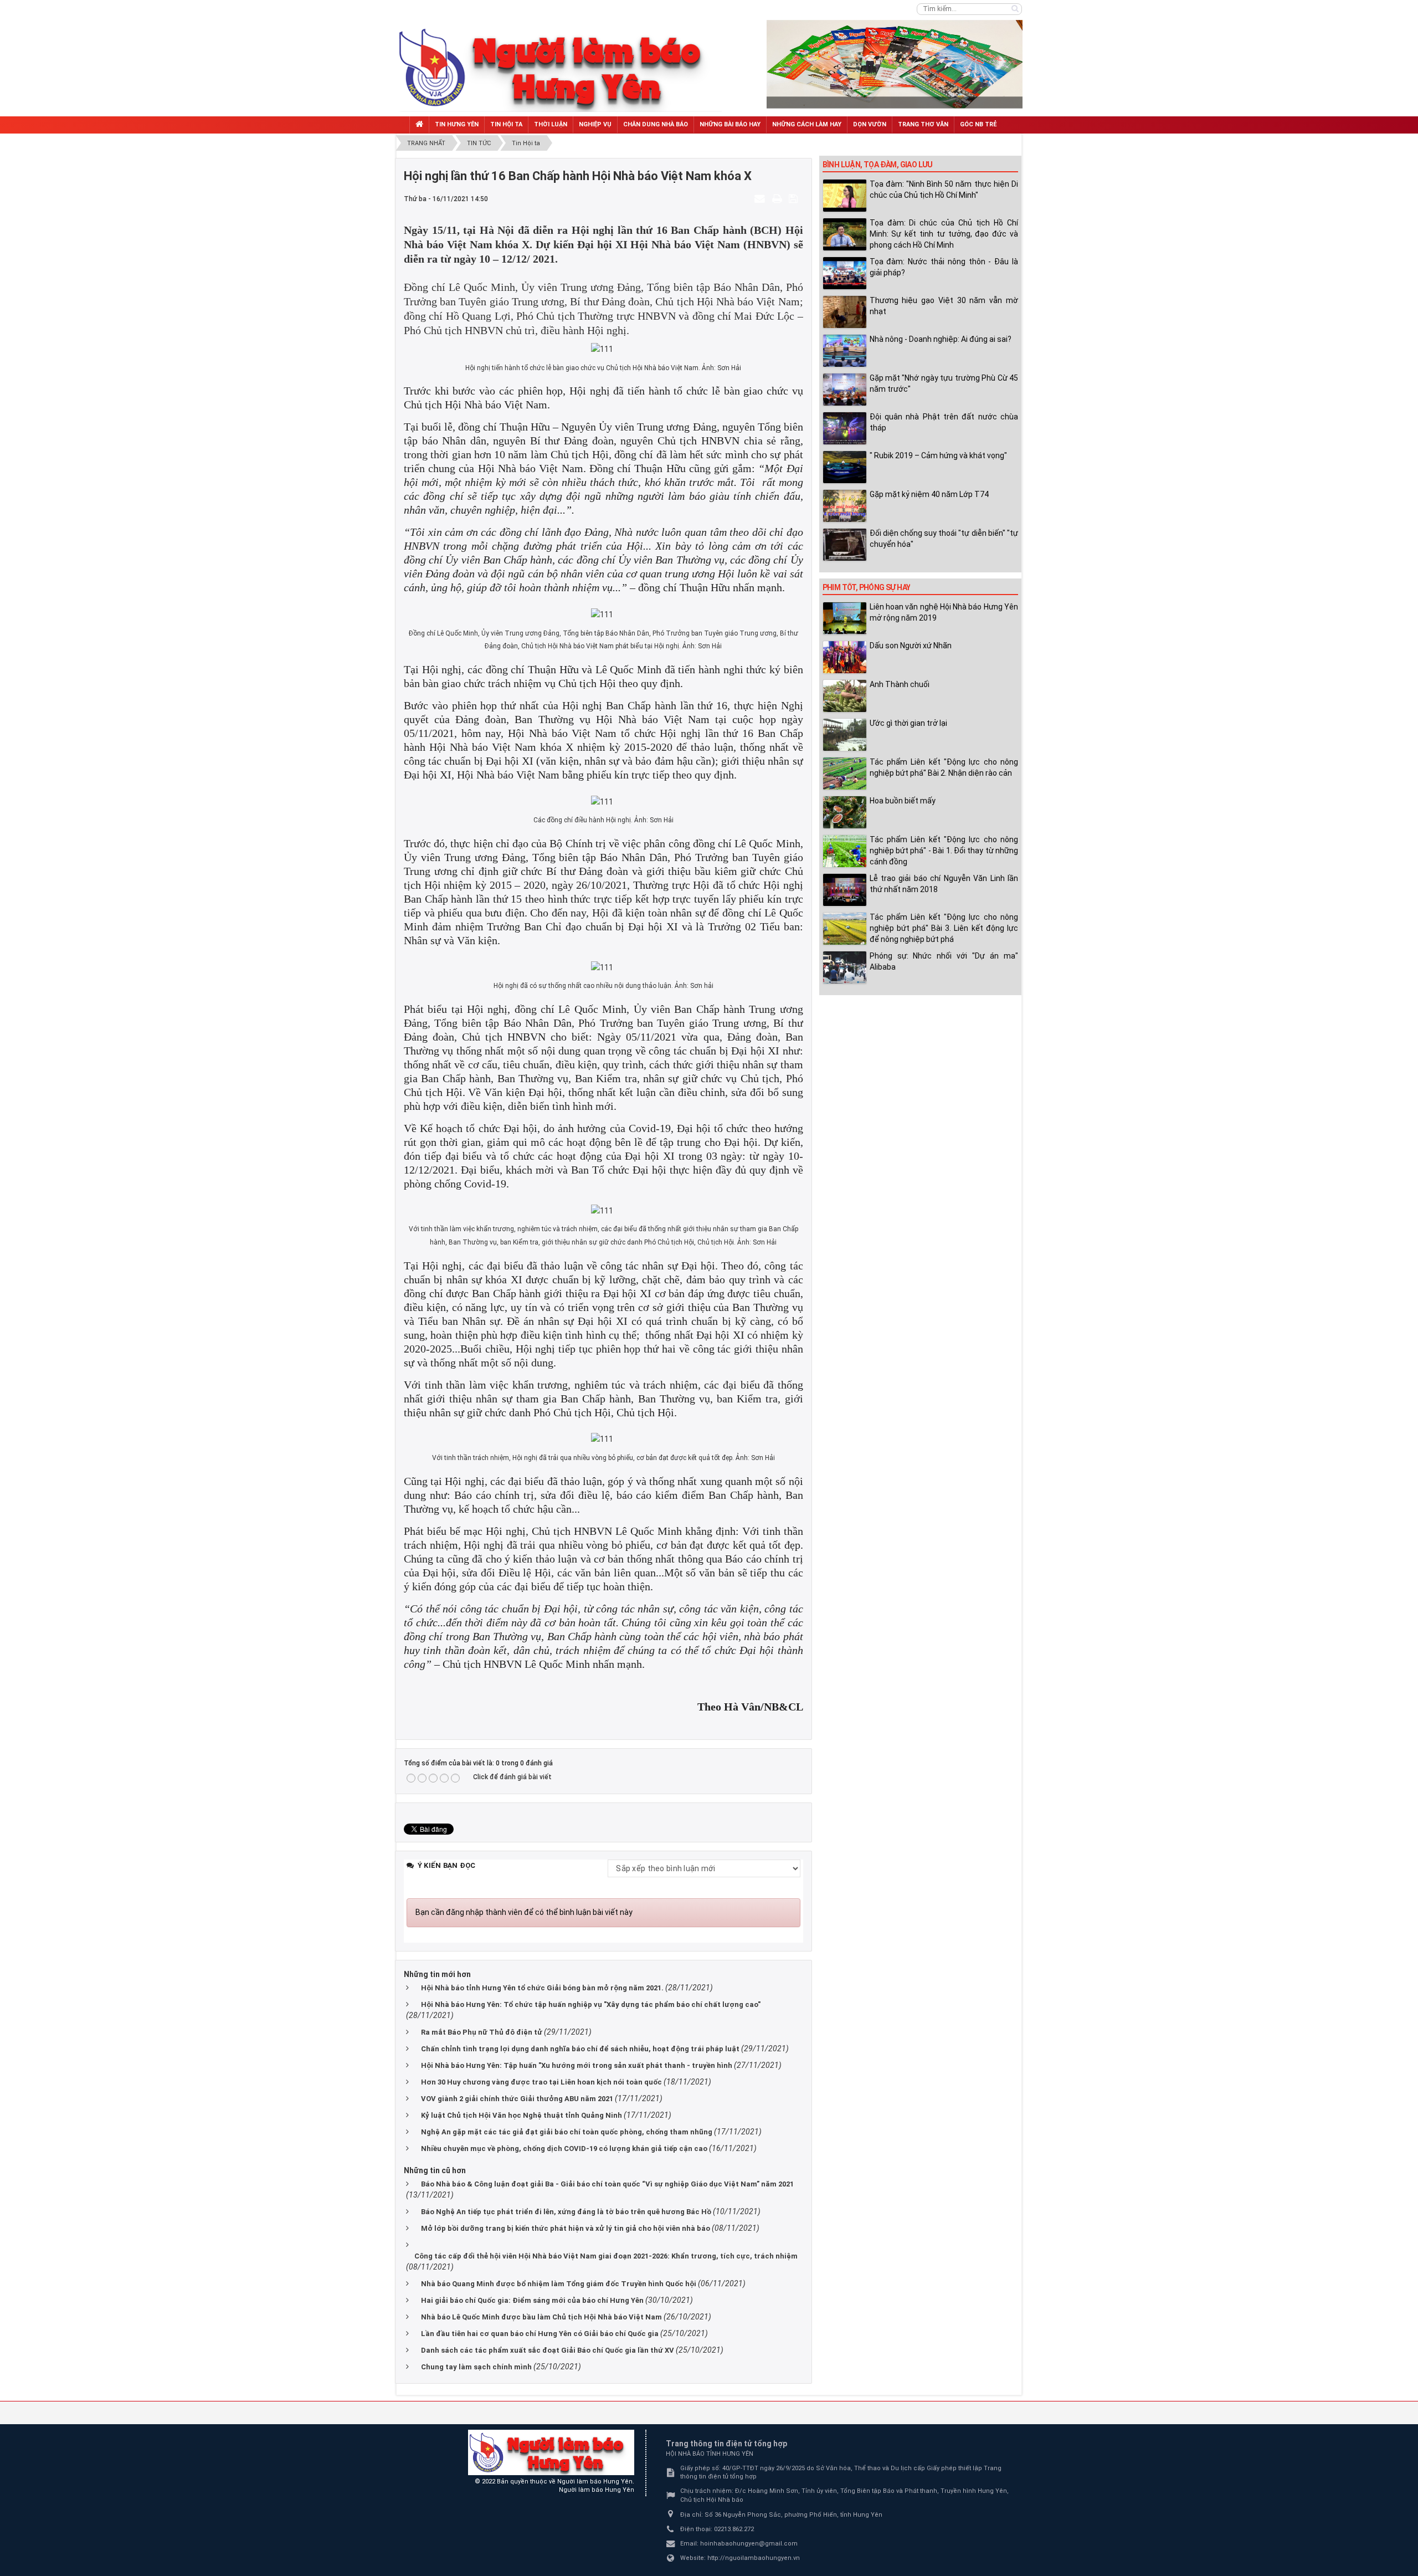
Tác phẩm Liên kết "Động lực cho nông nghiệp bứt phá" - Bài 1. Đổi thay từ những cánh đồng (944, 851)
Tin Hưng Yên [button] (457, 124)
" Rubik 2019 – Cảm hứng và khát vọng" (938, 455)
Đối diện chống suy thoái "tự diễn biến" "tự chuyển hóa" (944, 539)
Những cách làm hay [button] (807, 124)
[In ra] (778, 198)
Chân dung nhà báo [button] (656, 124)
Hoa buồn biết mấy (903, 801)
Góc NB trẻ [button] (978, 124)
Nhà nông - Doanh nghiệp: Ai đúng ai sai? (941, 339)
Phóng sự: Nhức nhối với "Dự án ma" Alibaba (944, 961)
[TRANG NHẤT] (419, 125)
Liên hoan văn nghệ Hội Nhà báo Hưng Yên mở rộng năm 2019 (944, 612)
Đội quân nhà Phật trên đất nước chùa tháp (944, 422)
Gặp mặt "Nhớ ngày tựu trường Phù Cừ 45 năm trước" (944, 383)
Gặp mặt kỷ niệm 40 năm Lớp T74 (929, 494)
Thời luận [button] (551, 124)
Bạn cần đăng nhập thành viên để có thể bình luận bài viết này (524, 1912)
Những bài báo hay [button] (730, 124)
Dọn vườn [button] (870, 124)
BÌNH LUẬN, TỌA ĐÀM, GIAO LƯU (878, 165)
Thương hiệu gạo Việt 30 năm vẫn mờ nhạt (944, 306)
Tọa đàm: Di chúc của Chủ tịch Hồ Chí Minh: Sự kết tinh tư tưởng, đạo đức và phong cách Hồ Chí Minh (944, 234)
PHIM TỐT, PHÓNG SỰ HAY (867, 587)
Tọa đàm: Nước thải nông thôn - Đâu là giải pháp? (944, 267)
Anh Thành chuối (900, 684)
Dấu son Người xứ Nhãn (911, 646)
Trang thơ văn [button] (923, 124)
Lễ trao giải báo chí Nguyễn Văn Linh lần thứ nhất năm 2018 (944, 884)
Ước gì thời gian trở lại (908, 723)
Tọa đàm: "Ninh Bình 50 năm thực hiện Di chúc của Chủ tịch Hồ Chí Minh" (944, 190)
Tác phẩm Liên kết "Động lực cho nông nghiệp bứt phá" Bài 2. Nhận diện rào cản (944, 767)
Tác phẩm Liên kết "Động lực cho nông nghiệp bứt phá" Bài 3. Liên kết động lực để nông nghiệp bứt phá (944, 928)
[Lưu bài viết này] (795, 198)
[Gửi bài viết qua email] (761, 198)
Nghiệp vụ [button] (595, 124)
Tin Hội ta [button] (506, 124)
